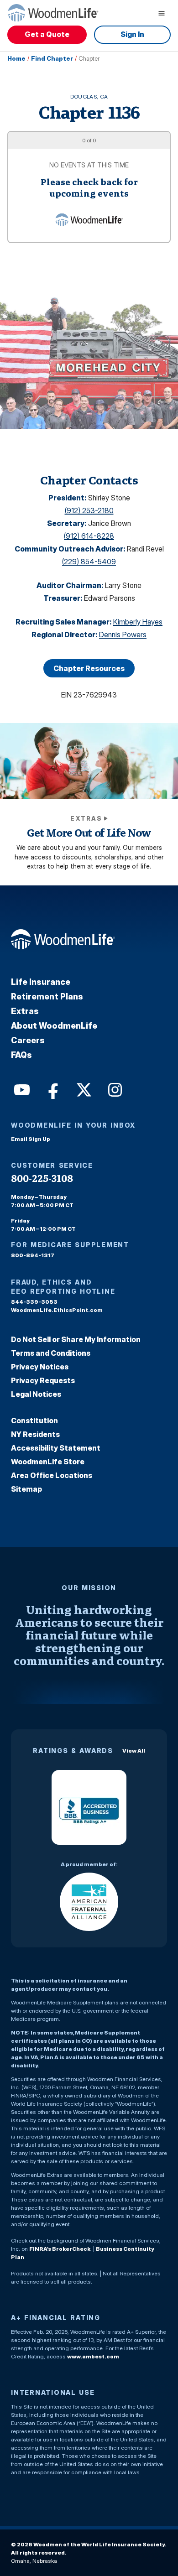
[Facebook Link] (52, 1089)
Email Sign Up (31, 1139)
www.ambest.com (93, 2356)
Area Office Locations (52, 1475)
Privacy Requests (43, 1380)
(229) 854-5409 (89, 562)
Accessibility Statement (56, 1448)
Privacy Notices (40, 1367)
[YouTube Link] (21, 1089)
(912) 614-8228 (89, 536)
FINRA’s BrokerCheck (60, 2249)
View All (134, 1751)
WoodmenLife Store (48, 1462)
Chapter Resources (89, 668)
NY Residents (35, 1434)
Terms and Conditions (51, 1353)
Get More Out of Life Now (89, 833)
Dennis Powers (123, 635)
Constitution (34, 1421)
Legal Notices (36, 1394)
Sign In (132, 34)
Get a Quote (47, 34)
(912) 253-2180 (89, 510)
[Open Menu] (162, 13)
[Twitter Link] (83, 1089)
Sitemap (26, 1489)
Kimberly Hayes (138, 622)
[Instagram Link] (114, 1089)
